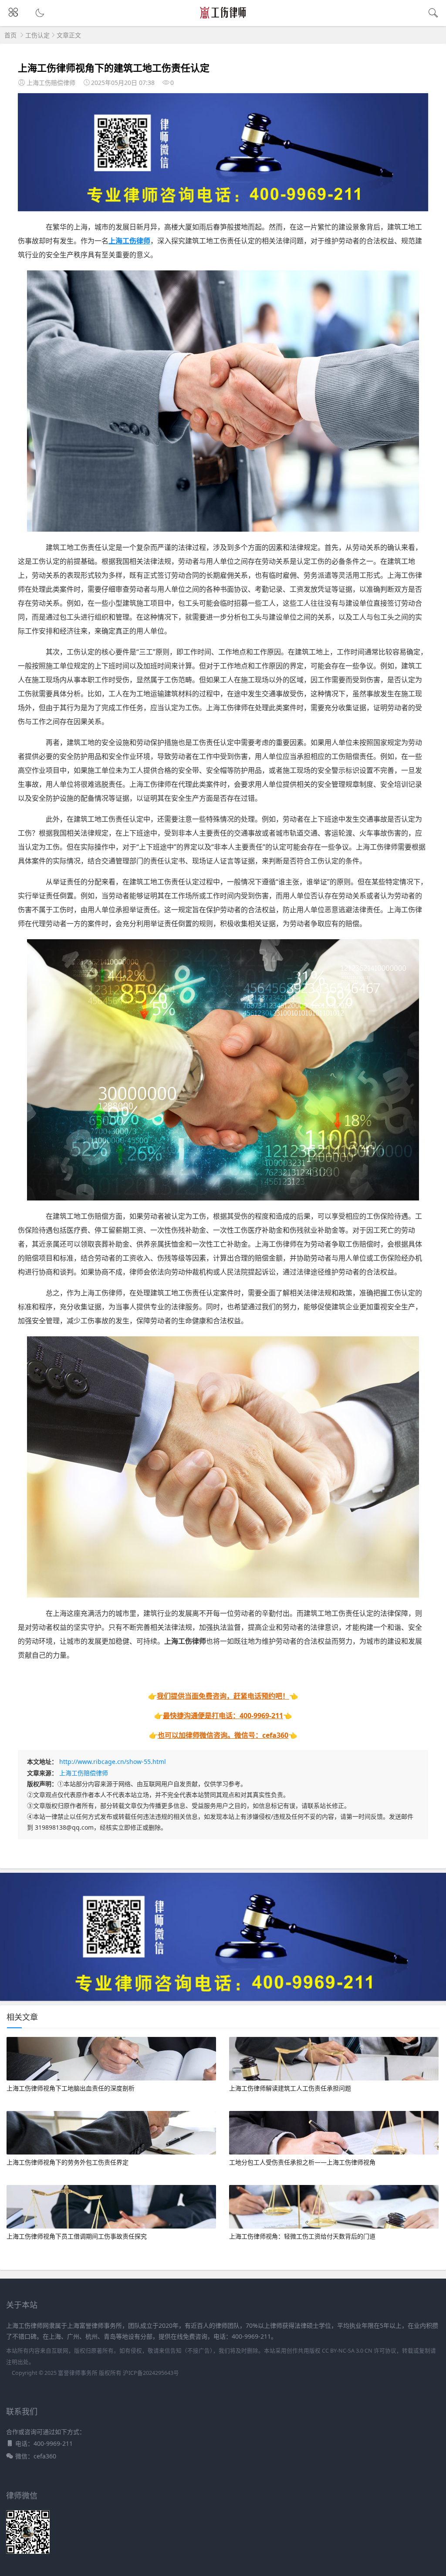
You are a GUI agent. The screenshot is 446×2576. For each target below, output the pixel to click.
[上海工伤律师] (223, 18)
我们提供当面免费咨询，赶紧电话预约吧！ (223, 1696)
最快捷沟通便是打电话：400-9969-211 (223, 1716)
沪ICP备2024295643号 (151, 2373)
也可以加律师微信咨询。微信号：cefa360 (223, 1735)
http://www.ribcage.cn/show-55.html (113, 1762)
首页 (10, 35)
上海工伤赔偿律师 (84, 1773)
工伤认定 (37, 35)
